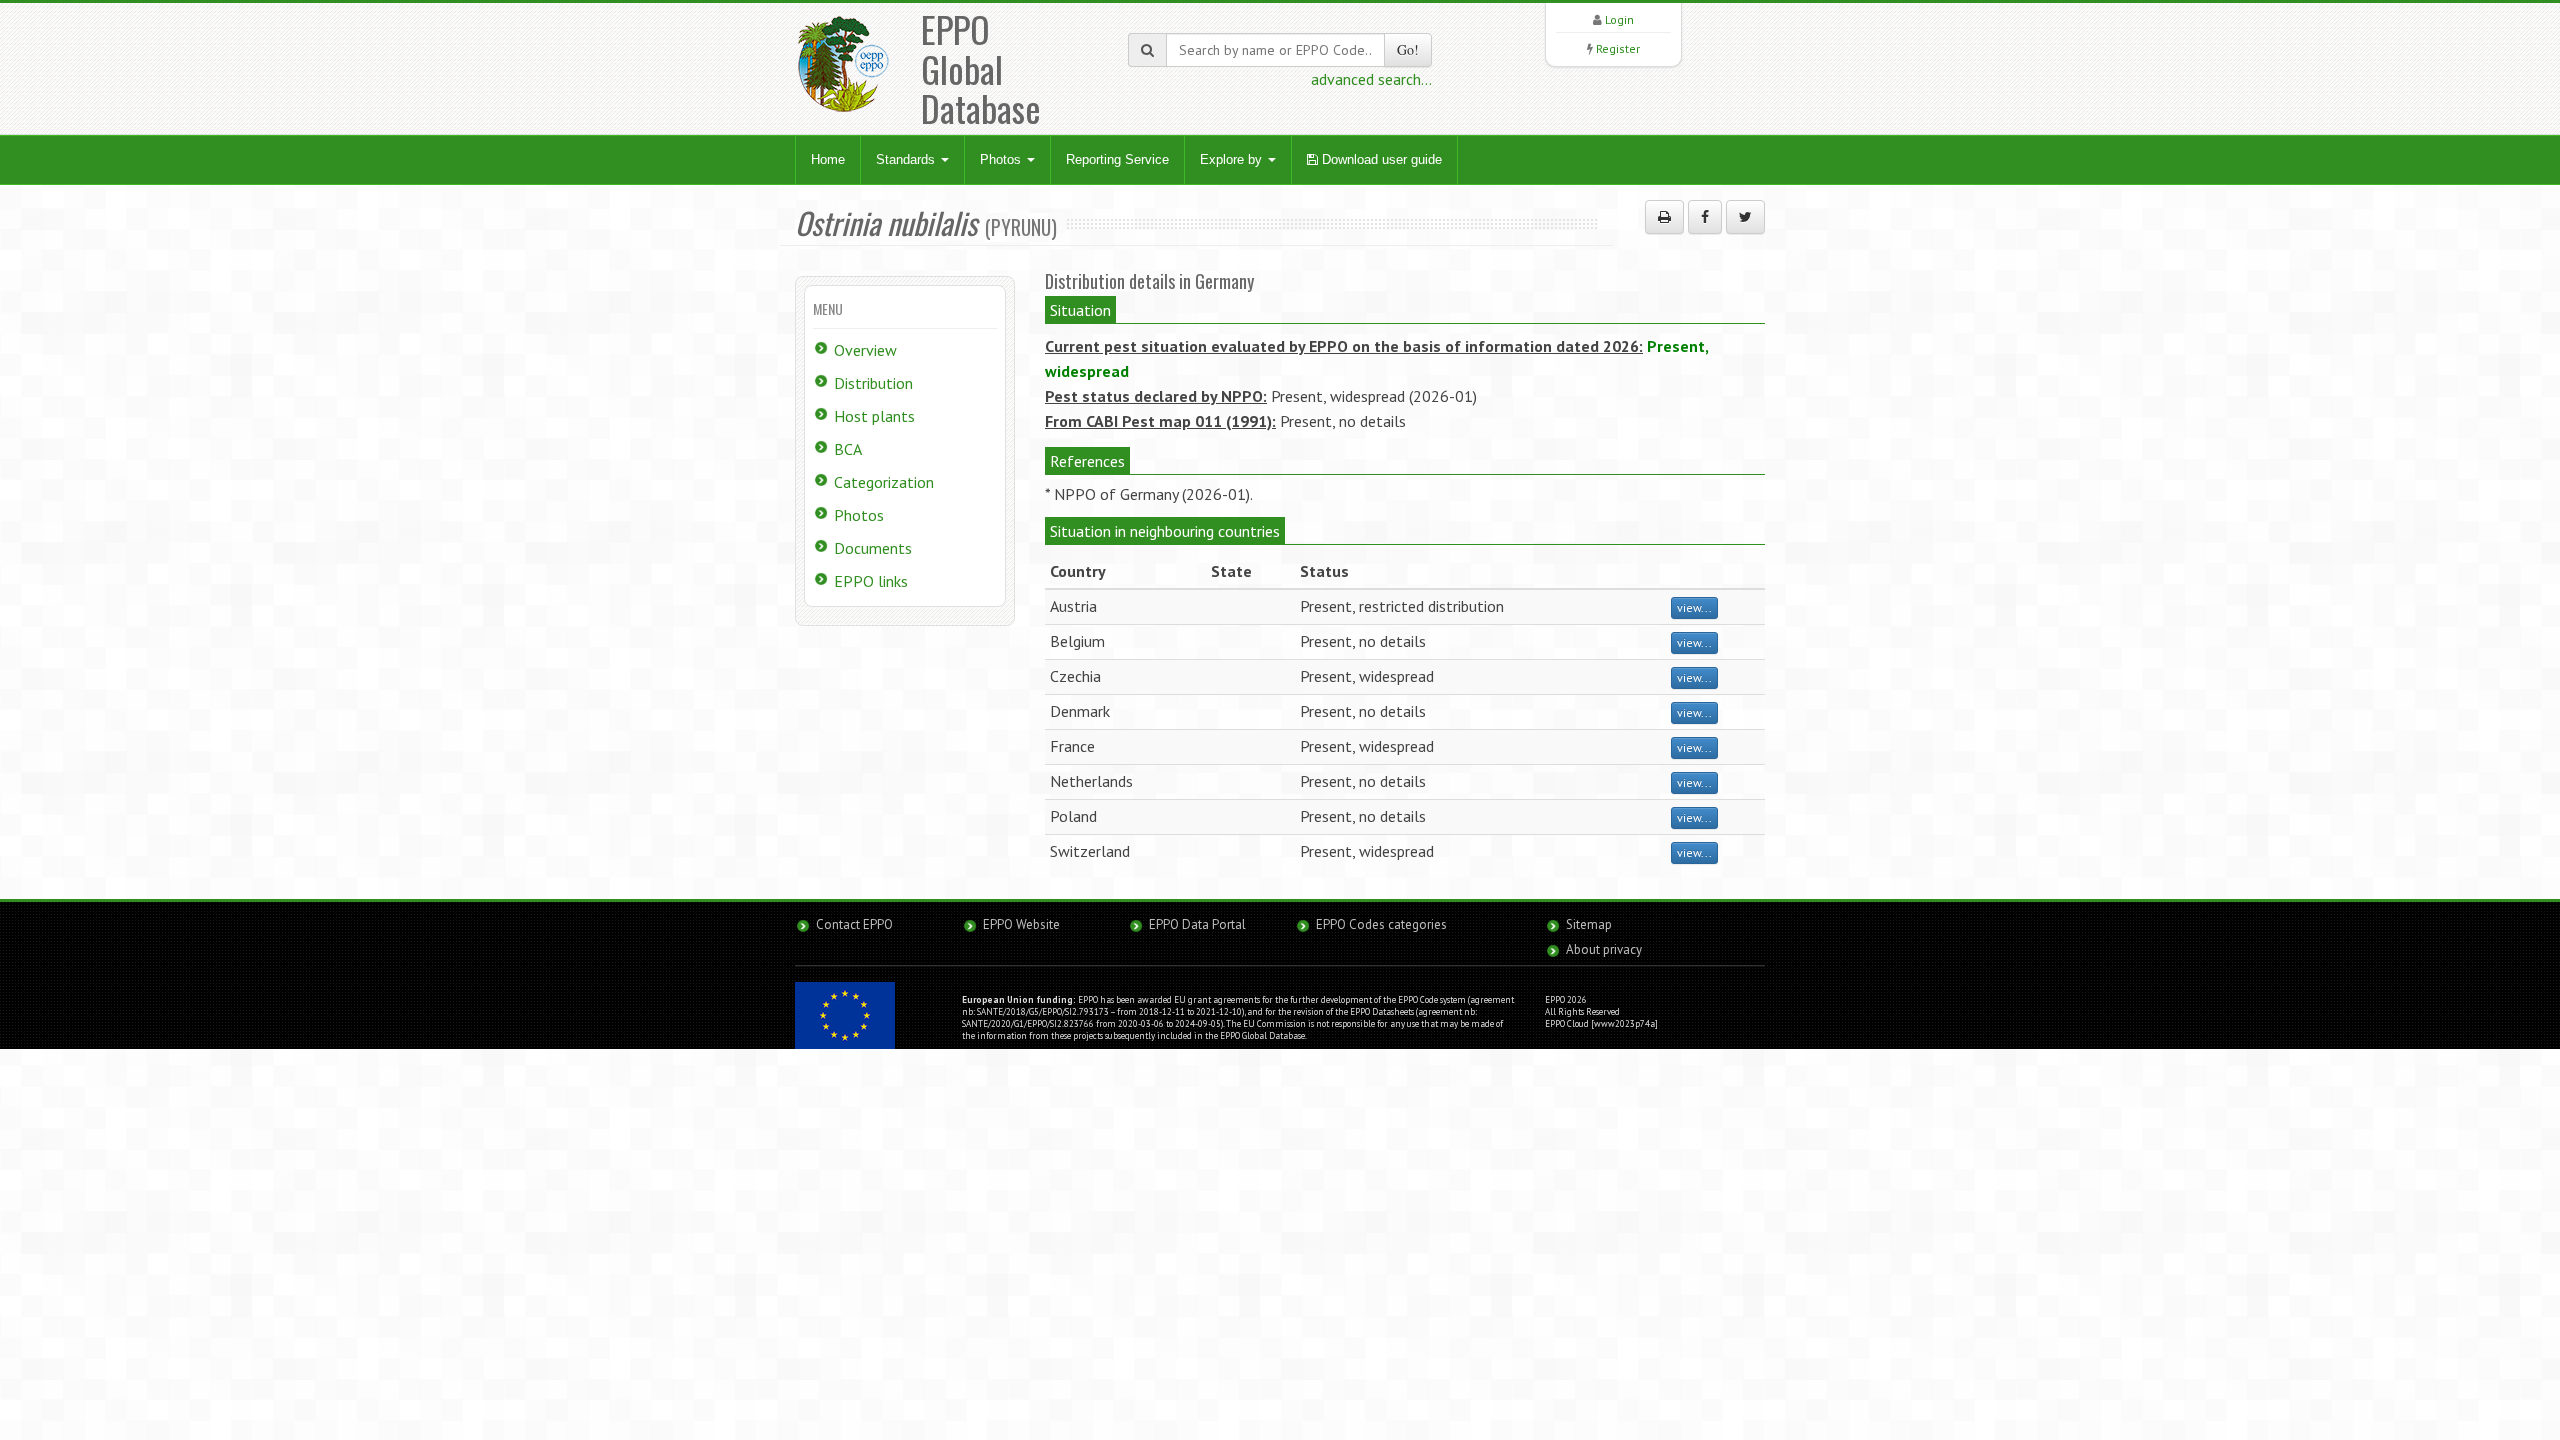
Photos (1002, 159)
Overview (865, 350)
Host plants (874, 416)
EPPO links (871, 581)
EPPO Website (1021, 924)
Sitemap (1589, 924)
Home (828, 159)
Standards (907, 159)
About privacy (1604, 949)
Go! (1408, 49)
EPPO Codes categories (1381, 924)
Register (1618, 48)
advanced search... (1371, 79)
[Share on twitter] (1745, 217)
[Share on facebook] (1705, 217)
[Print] (1664, 217)
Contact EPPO (854, 924)
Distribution (873, 383)
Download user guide (1380, 159)
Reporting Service (1117, 159)
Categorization (884, 482)
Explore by (1233, 159)
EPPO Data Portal (1197, 924)
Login (1619, 19)
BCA (848, 449)
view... (1694, 607)
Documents (873, 548)
